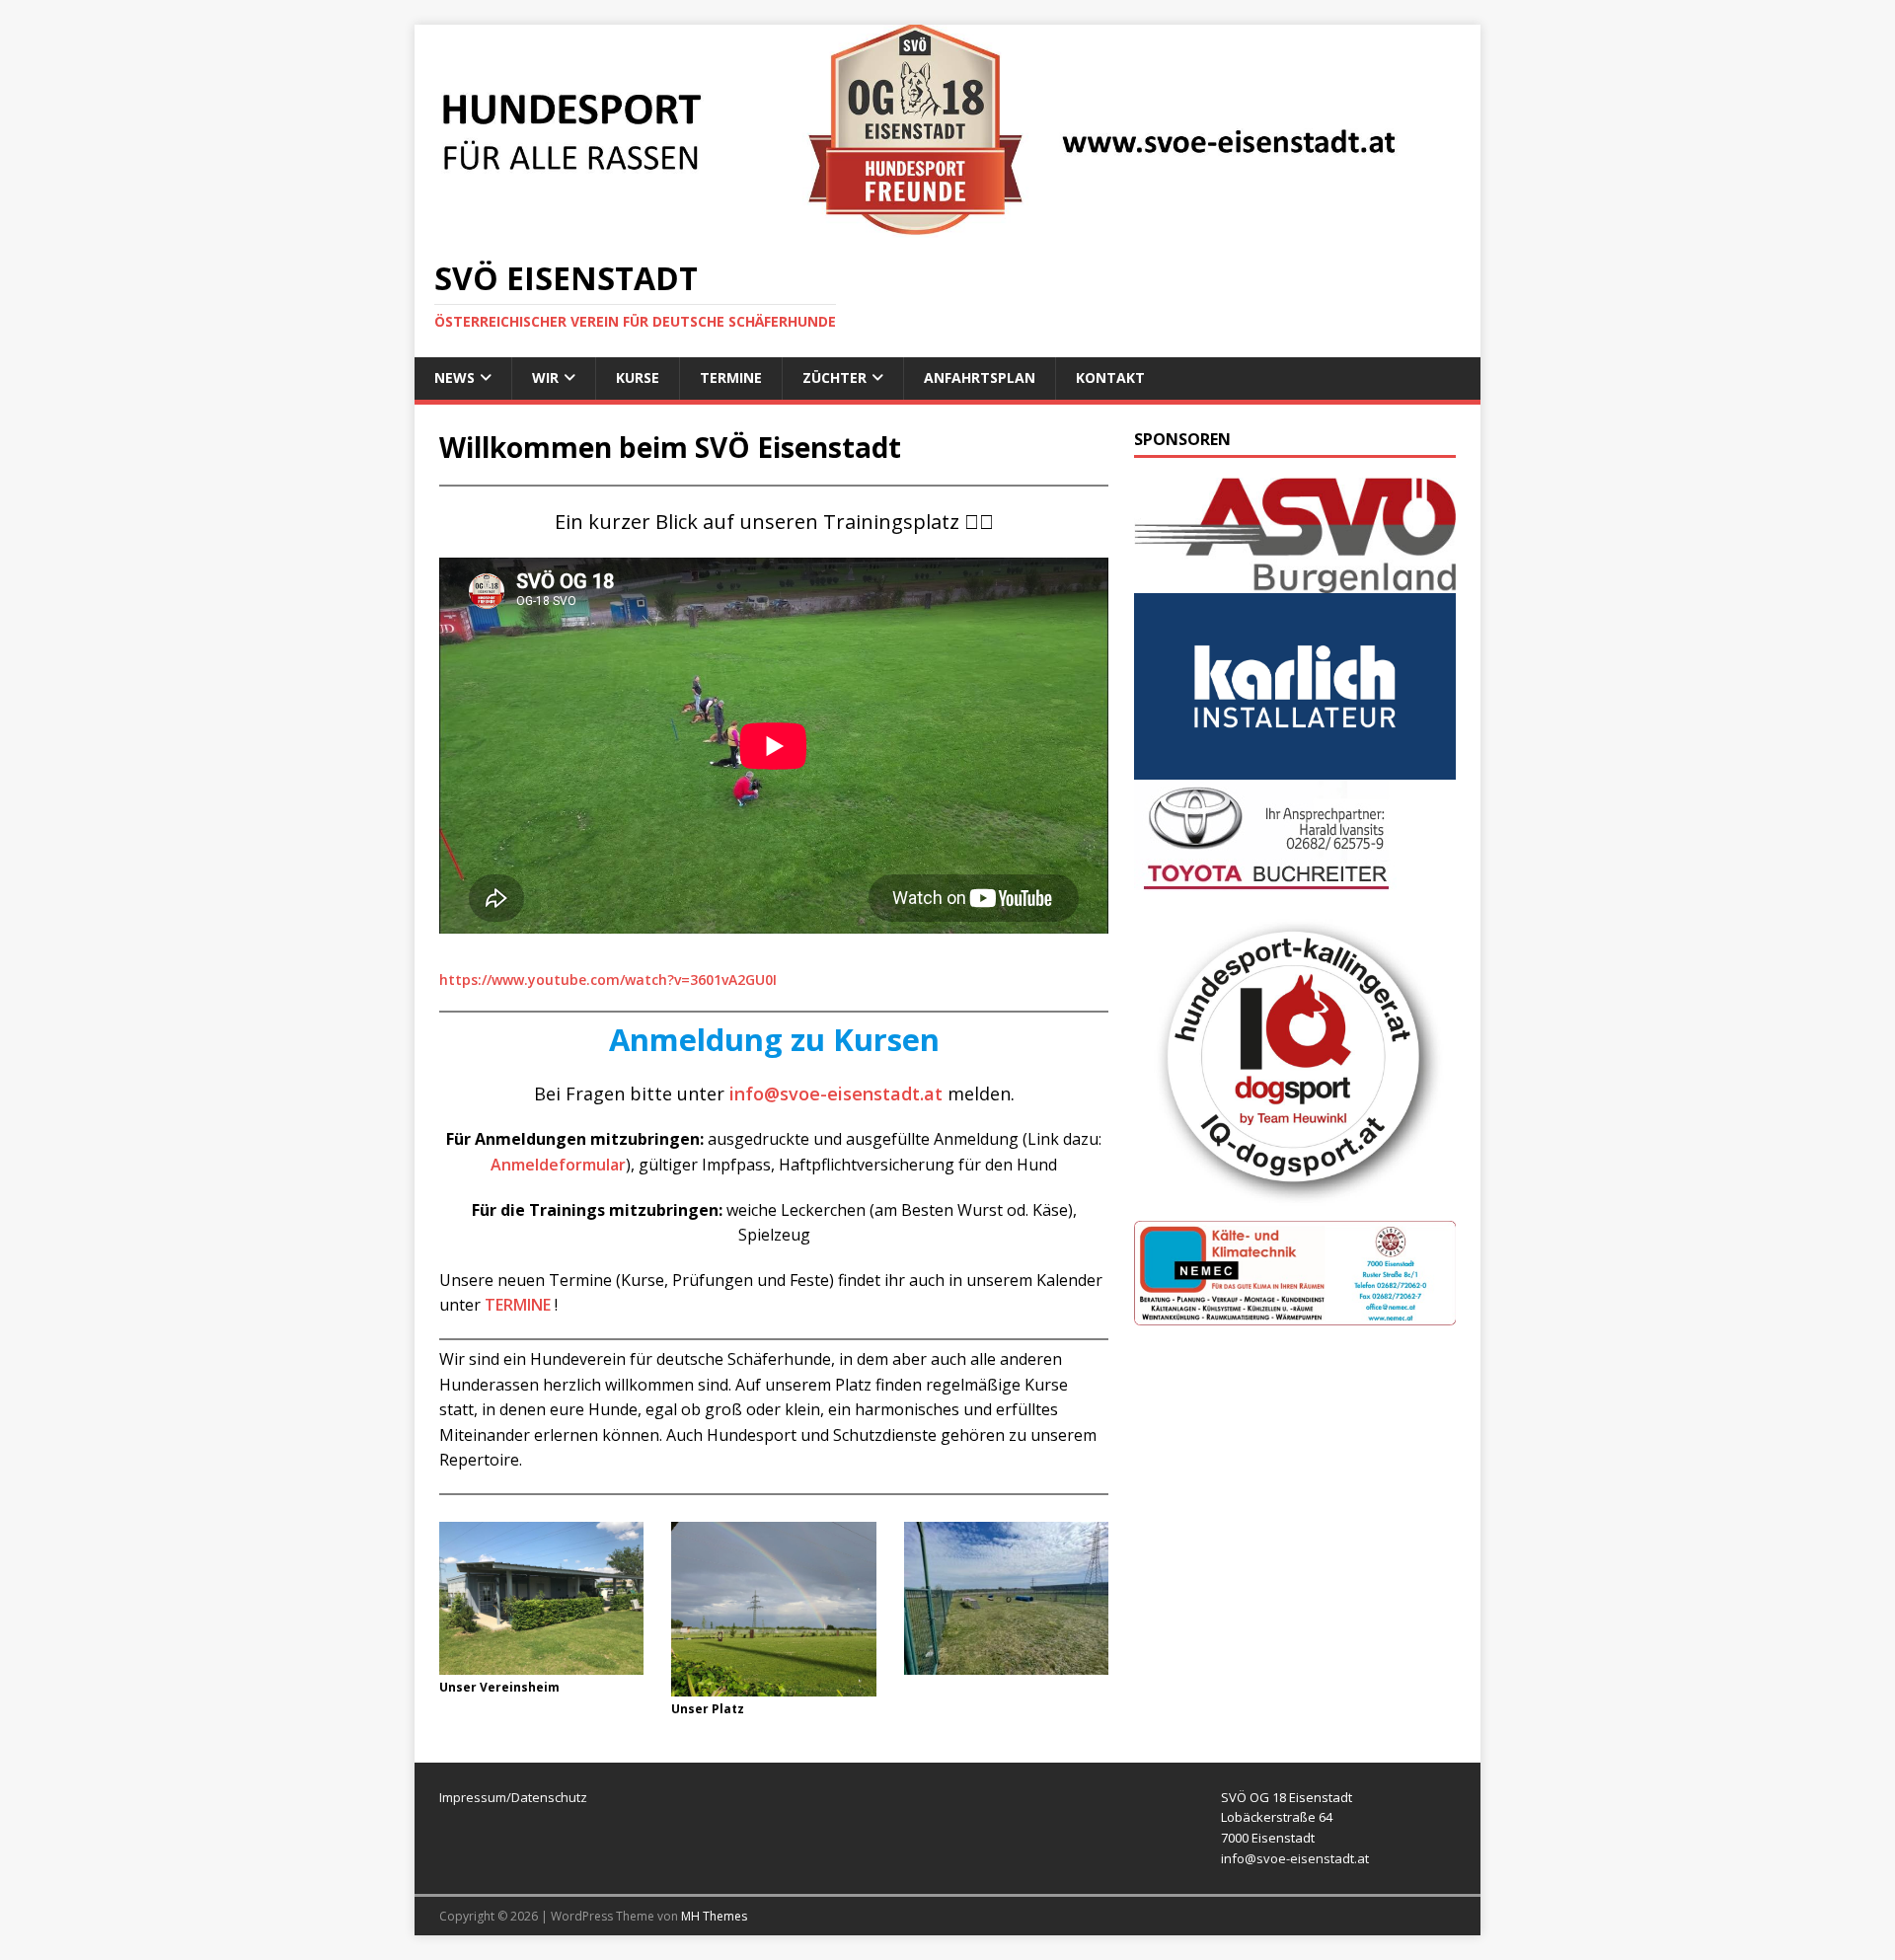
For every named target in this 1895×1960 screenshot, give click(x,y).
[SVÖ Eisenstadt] (947, 226)
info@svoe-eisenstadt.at (836, 1093)
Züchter (834, 377)
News (455, 377)
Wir (545, 377)
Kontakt (1110, 377)
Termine (731, 377)
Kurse (638, 377)
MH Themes (714, 1916)
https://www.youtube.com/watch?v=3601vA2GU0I (608, 980)
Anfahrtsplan (980, 377)
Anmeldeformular (558, 1165)
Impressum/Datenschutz (513, 1797)
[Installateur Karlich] (1295, 767)
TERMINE (518, 1305)
